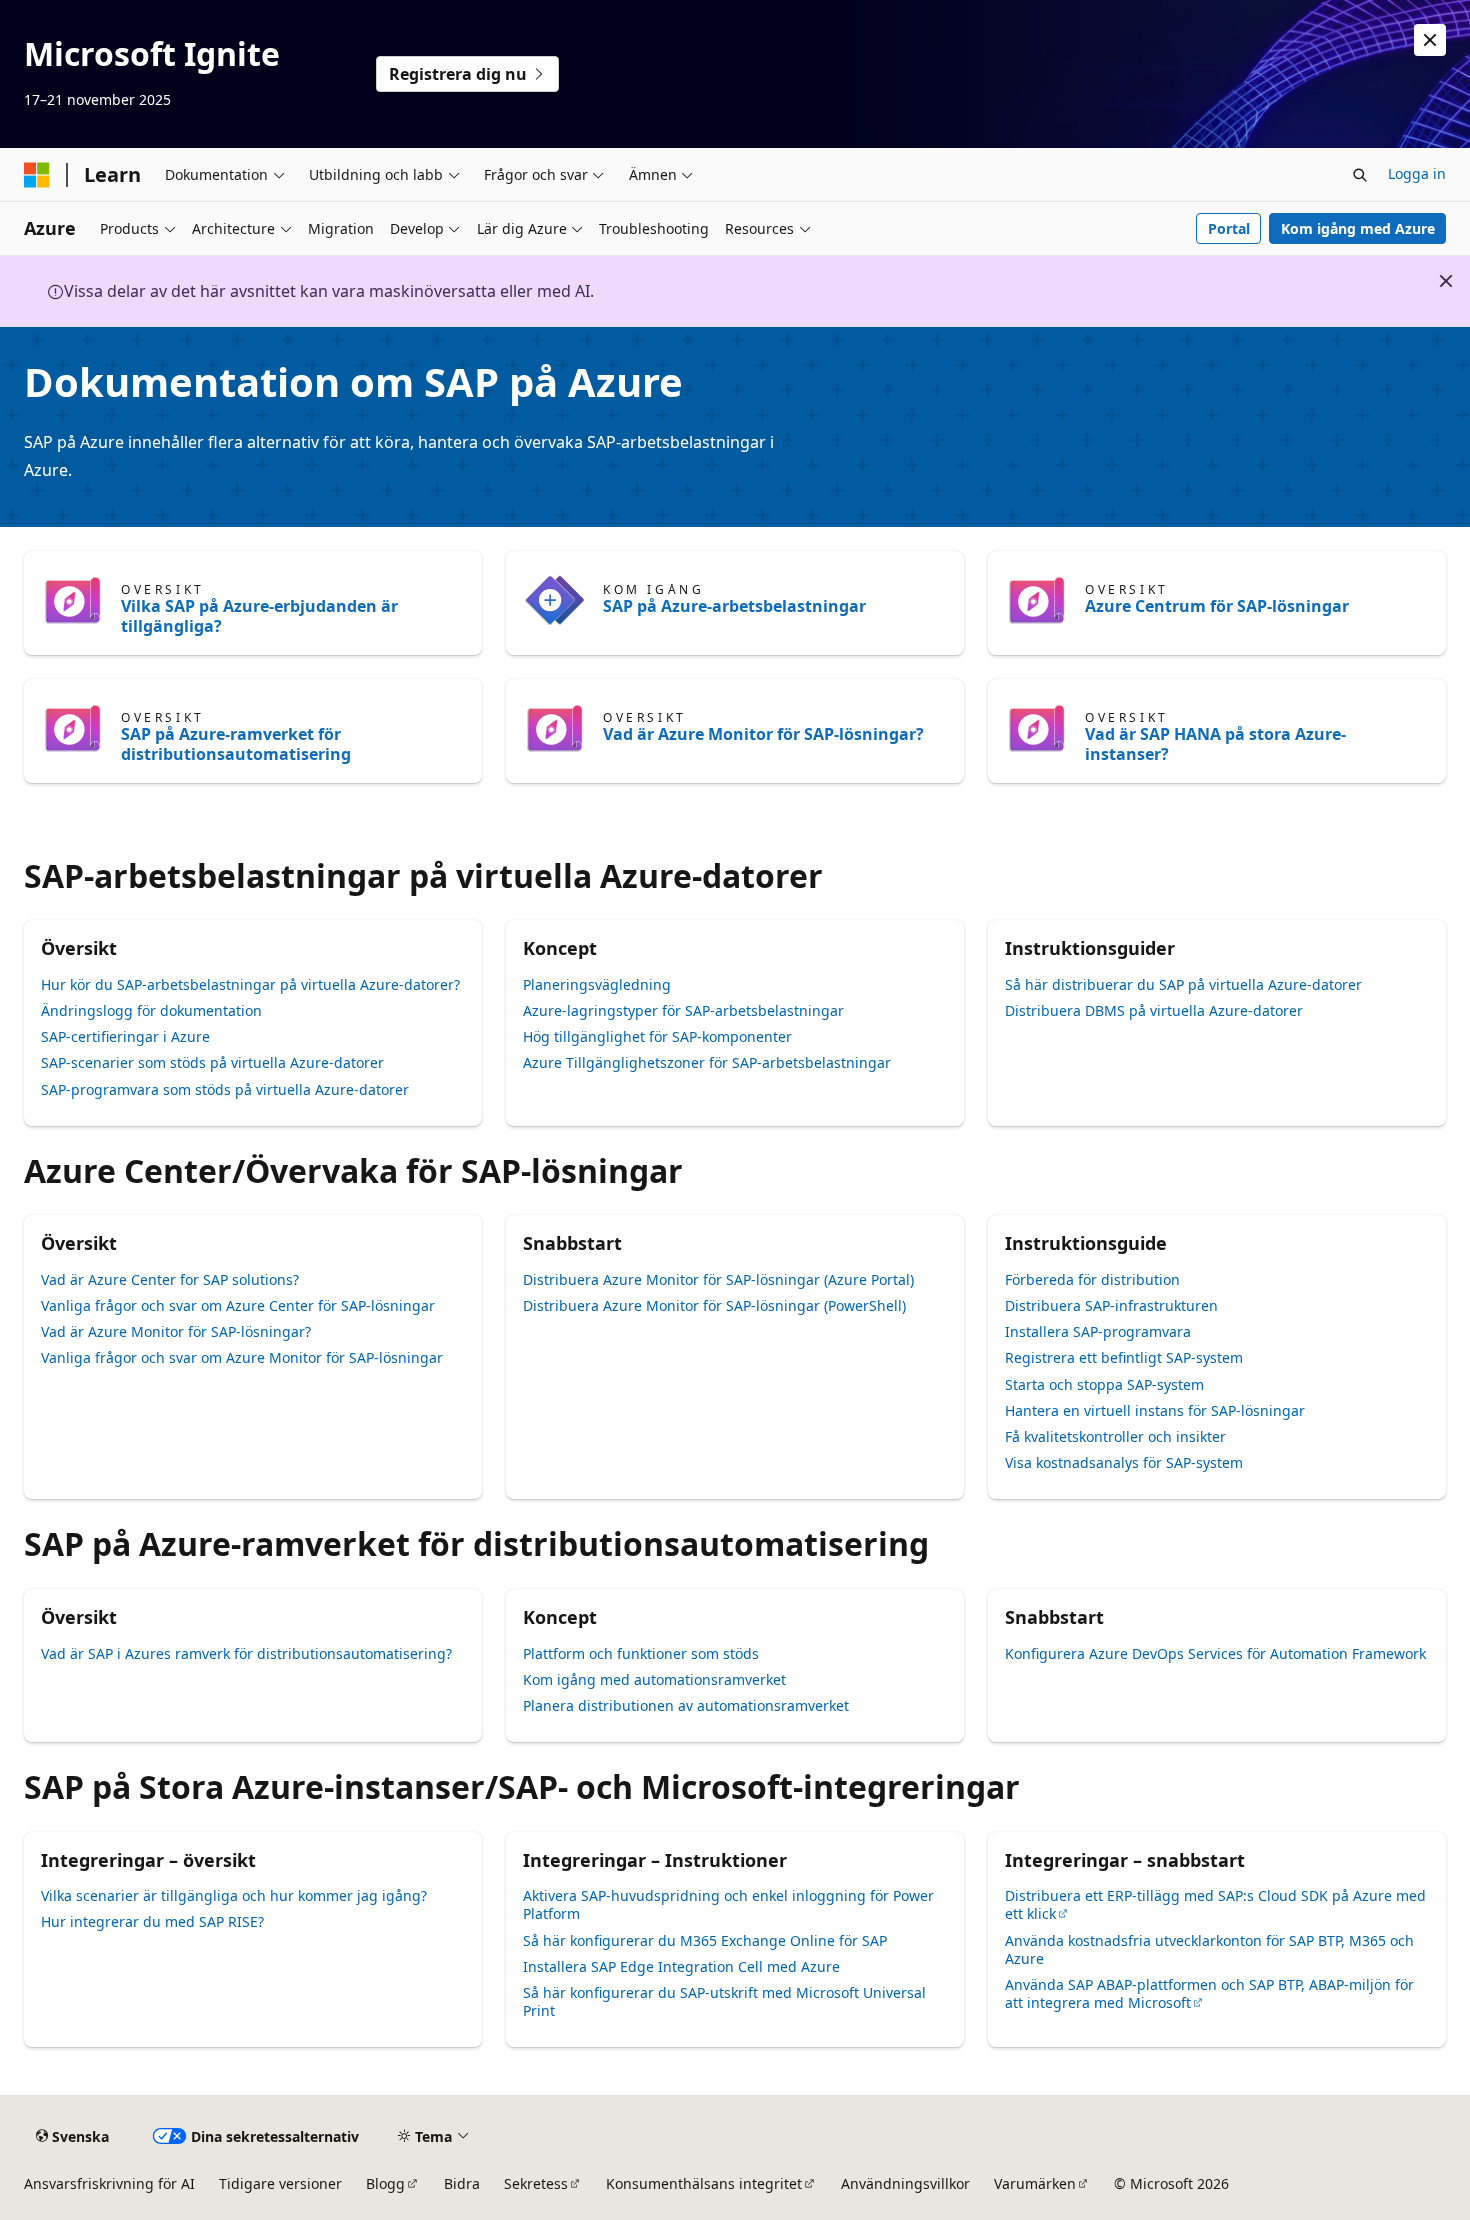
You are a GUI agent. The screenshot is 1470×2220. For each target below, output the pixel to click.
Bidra (462, 2183)
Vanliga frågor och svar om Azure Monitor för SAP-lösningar (242, 1357)
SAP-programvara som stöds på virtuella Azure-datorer (225, 1089)
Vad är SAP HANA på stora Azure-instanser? (1215, 744)
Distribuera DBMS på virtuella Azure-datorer (1154, 1010)
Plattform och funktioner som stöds (641, 1653)
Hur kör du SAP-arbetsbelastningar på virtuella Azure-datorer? (250, 984)
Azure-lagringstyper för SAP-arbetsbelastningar (683, 1010)
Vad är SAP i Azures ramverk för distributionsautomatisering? (246, 1653)
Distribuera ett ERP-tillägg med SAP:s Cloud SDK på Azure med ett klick (1215, 1904)
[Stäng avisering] (1430, 40)
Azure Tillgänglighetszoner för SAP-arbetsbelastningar (707, 1062)
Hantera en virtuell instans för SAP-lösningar (1155, 1410)
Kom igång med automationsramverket (654, 1679)
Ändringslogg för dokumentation (151, 1010)
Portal (1229, 228)
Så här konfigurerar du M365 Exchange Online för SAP (705, 1940)
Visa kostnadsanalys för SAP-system (1124, 1462)
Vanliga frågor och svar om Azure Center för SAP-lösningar (238, 1305)
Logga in (1417, 173)
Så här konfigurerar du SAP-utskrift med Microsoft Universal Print (724, 2001)
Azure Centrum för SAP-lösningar (1217, 606)
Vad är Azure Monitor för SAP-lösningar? (763, 734)
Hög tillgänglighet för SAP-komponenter (657, 1036)
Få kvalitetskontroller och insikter (1115, 1436)
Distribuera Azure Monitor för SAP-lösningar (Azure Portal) (718, 1279)
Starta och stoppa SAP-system (1104, 1384)
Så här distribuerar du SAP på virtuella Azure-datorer (1183, 984)
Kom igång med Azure (1358, 228)
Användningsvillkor (905, 2183)
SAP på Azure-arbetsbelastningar (734, 606)
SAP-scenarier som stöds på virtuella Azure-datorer (212, 1062)
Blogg (385, 2183)
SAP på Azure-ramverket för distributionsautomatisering (236, 744)
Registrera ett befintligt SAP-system (1124, 1357)
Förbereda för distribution (1092, 1279)
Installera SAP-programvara (1098, 1331)
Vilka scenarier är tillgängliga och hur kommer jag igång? (234, 1895)
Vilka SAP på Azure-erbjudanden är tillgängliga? (259, 616)
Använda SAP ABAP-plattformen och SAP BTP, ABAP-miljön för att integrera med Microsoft (1209, 1993)
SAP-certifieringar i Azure (125, 1036)
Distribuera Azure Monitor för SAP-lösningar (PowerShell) (714, 1305)
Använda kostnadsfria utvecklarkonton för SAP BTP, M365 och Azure (1209, 1949)
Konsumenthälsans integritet (704, 2183)
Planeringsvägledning (597, 984)
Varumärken (1035, 2183)
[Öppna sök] (1360, 175)
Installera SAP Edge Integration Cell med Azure (681, 1966)
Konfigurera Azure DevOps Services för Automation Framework (1215, 1653)
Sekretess (536, 2183)
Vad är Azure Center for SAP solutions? (170, 1279)
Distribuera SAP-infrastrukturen (1111, 1305)
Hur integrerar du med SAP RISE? (152, 1921)
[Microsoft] (37, 175)
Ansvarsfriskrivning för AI (109, 2183)
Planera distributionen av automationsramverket (686, 1705)
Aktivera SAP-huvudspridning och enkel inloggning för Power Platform (728, 1904)
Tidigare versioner (280, 2183)
